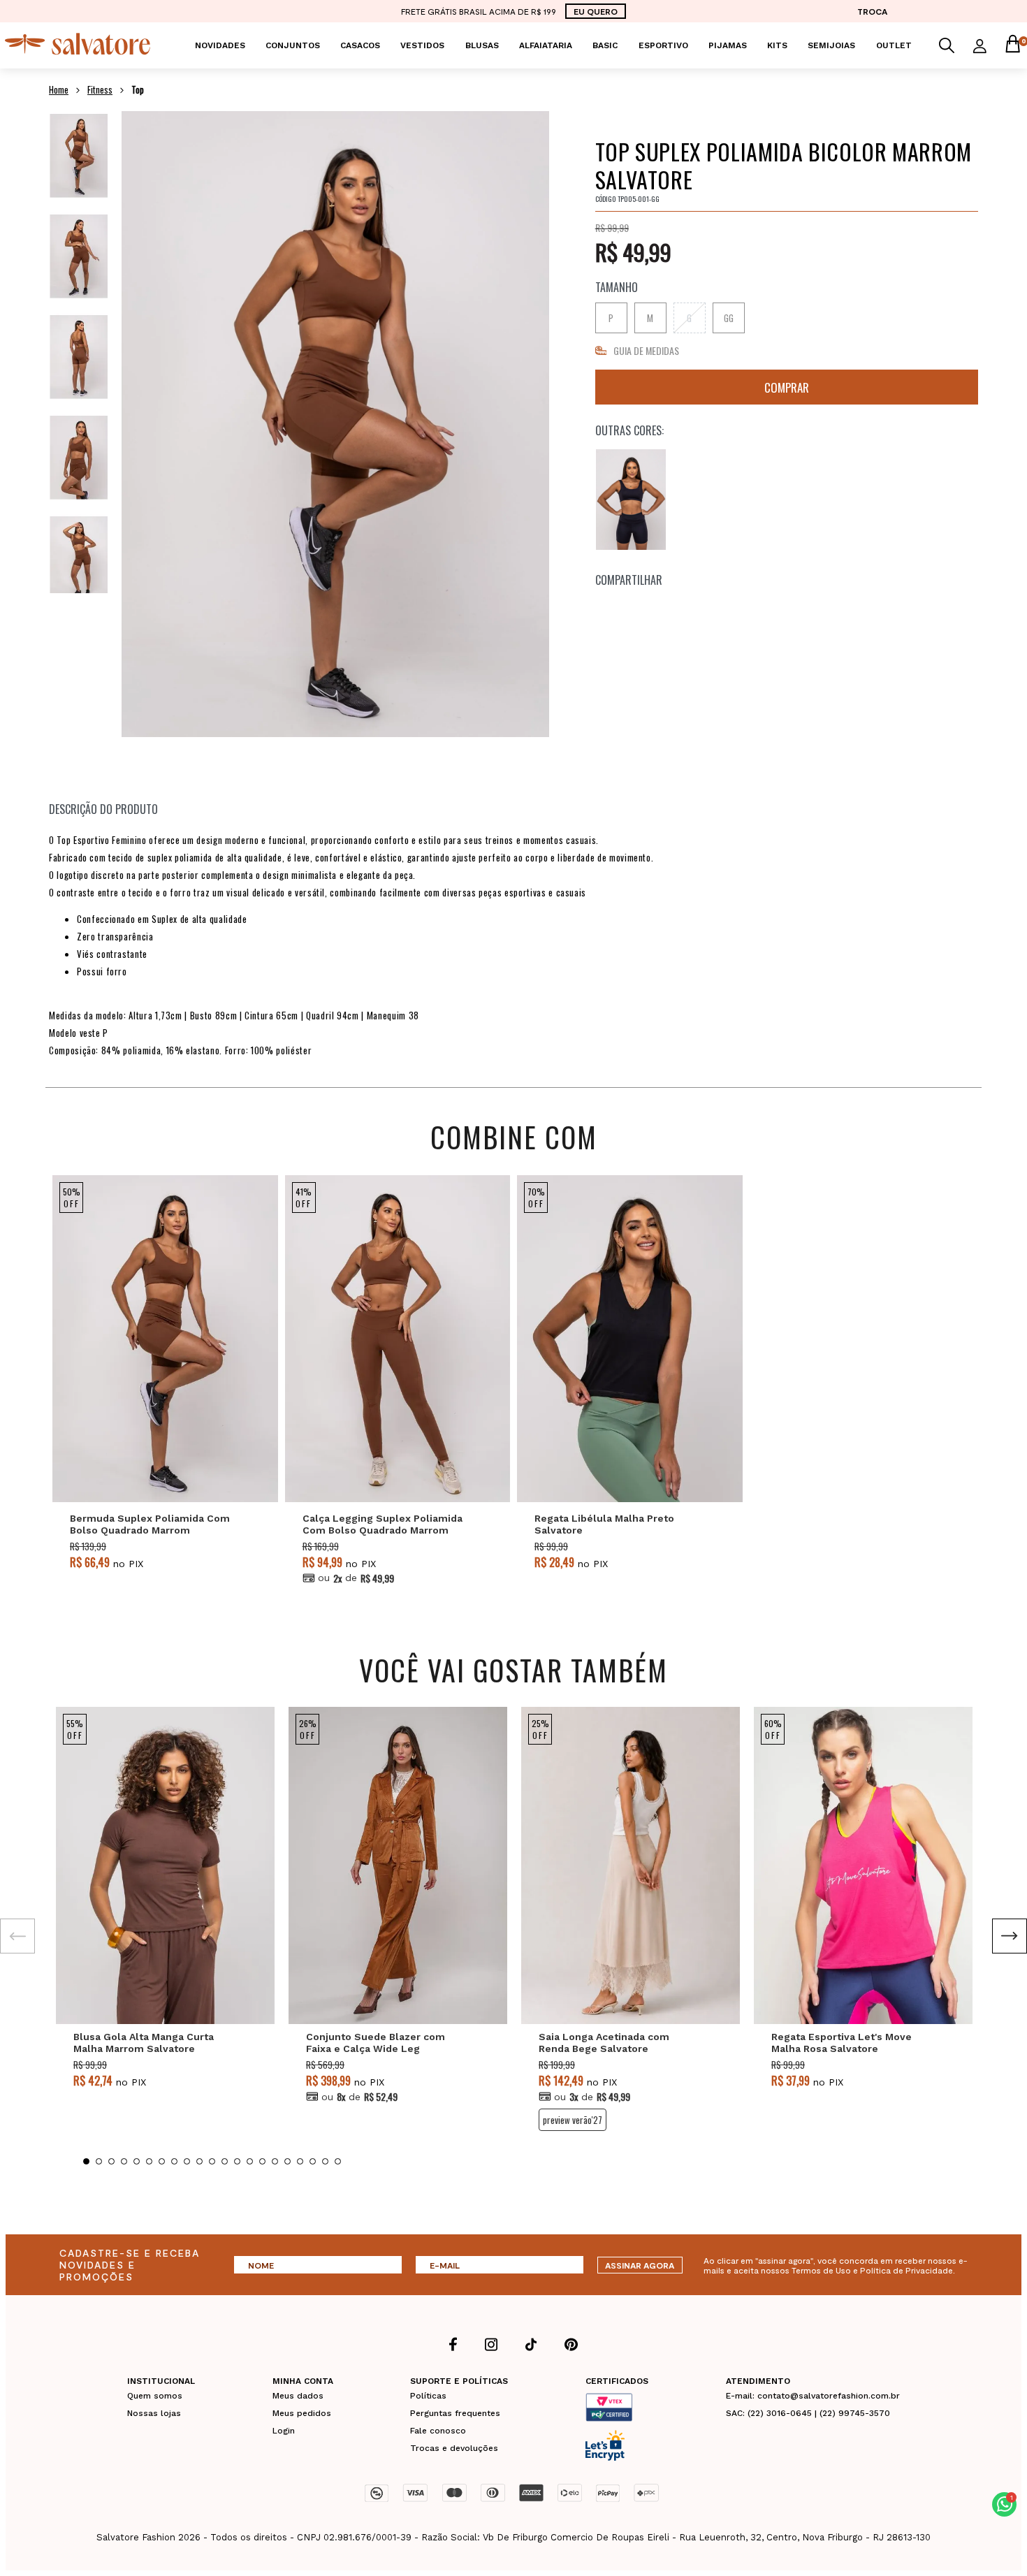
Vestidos (422, 45)
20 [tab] (325, 2161)
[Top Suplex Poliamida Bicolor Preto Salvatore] (631, 500)
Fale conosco (438, 2431)
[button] (1004, 2504)
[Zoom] (79, 155)
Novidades (220, 45)
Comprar (787, 387)
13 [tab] (237, 2161)
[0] (1012, 45)
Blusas (482, 45)
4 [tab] (124, 2161)
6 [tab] (149, 2161)
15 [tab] (262, 2161)
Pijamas (728, 45)
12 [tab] (225, 2161)
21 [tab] (338, 2161)
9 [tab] (187, 2161)
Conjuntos (293, 45)
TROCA (872, 11)
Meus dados (298, 2396)
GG (729, 318)
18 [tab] (300, 2161)
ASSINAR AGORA (640, 2265)
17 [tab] (287, 2161)
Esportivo (663, 45)
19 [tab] (313, 2161)
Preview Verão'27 (573, 2120)
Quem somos (155, 2396)
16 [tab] (275, 2161)
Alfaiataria (546, 45)
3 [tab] (111, 2161)
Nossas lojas (154, 2413)
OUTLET (894, 45)
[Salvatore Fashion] (78, 51)
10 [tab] (199, 2161)
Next (1010, 1936)
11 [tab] (212, 2161)
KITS (777, 45)
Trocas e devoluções (454, 2448)
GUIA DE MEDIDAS (646, 350)
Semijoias (831, 45)
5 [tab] (137, 2161)
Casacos (360, 45)
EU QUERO (596, 11)
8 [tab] (174, 2161)
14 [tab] (250, 2161)
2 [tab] (99, 2161)
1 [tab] (86, 2161)
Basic (605, 45)
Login (284, 2431)
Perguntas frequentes (455, 2413)
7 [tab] (162, 2161)
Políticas (428, 2396)
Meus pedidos (302, 2413)
